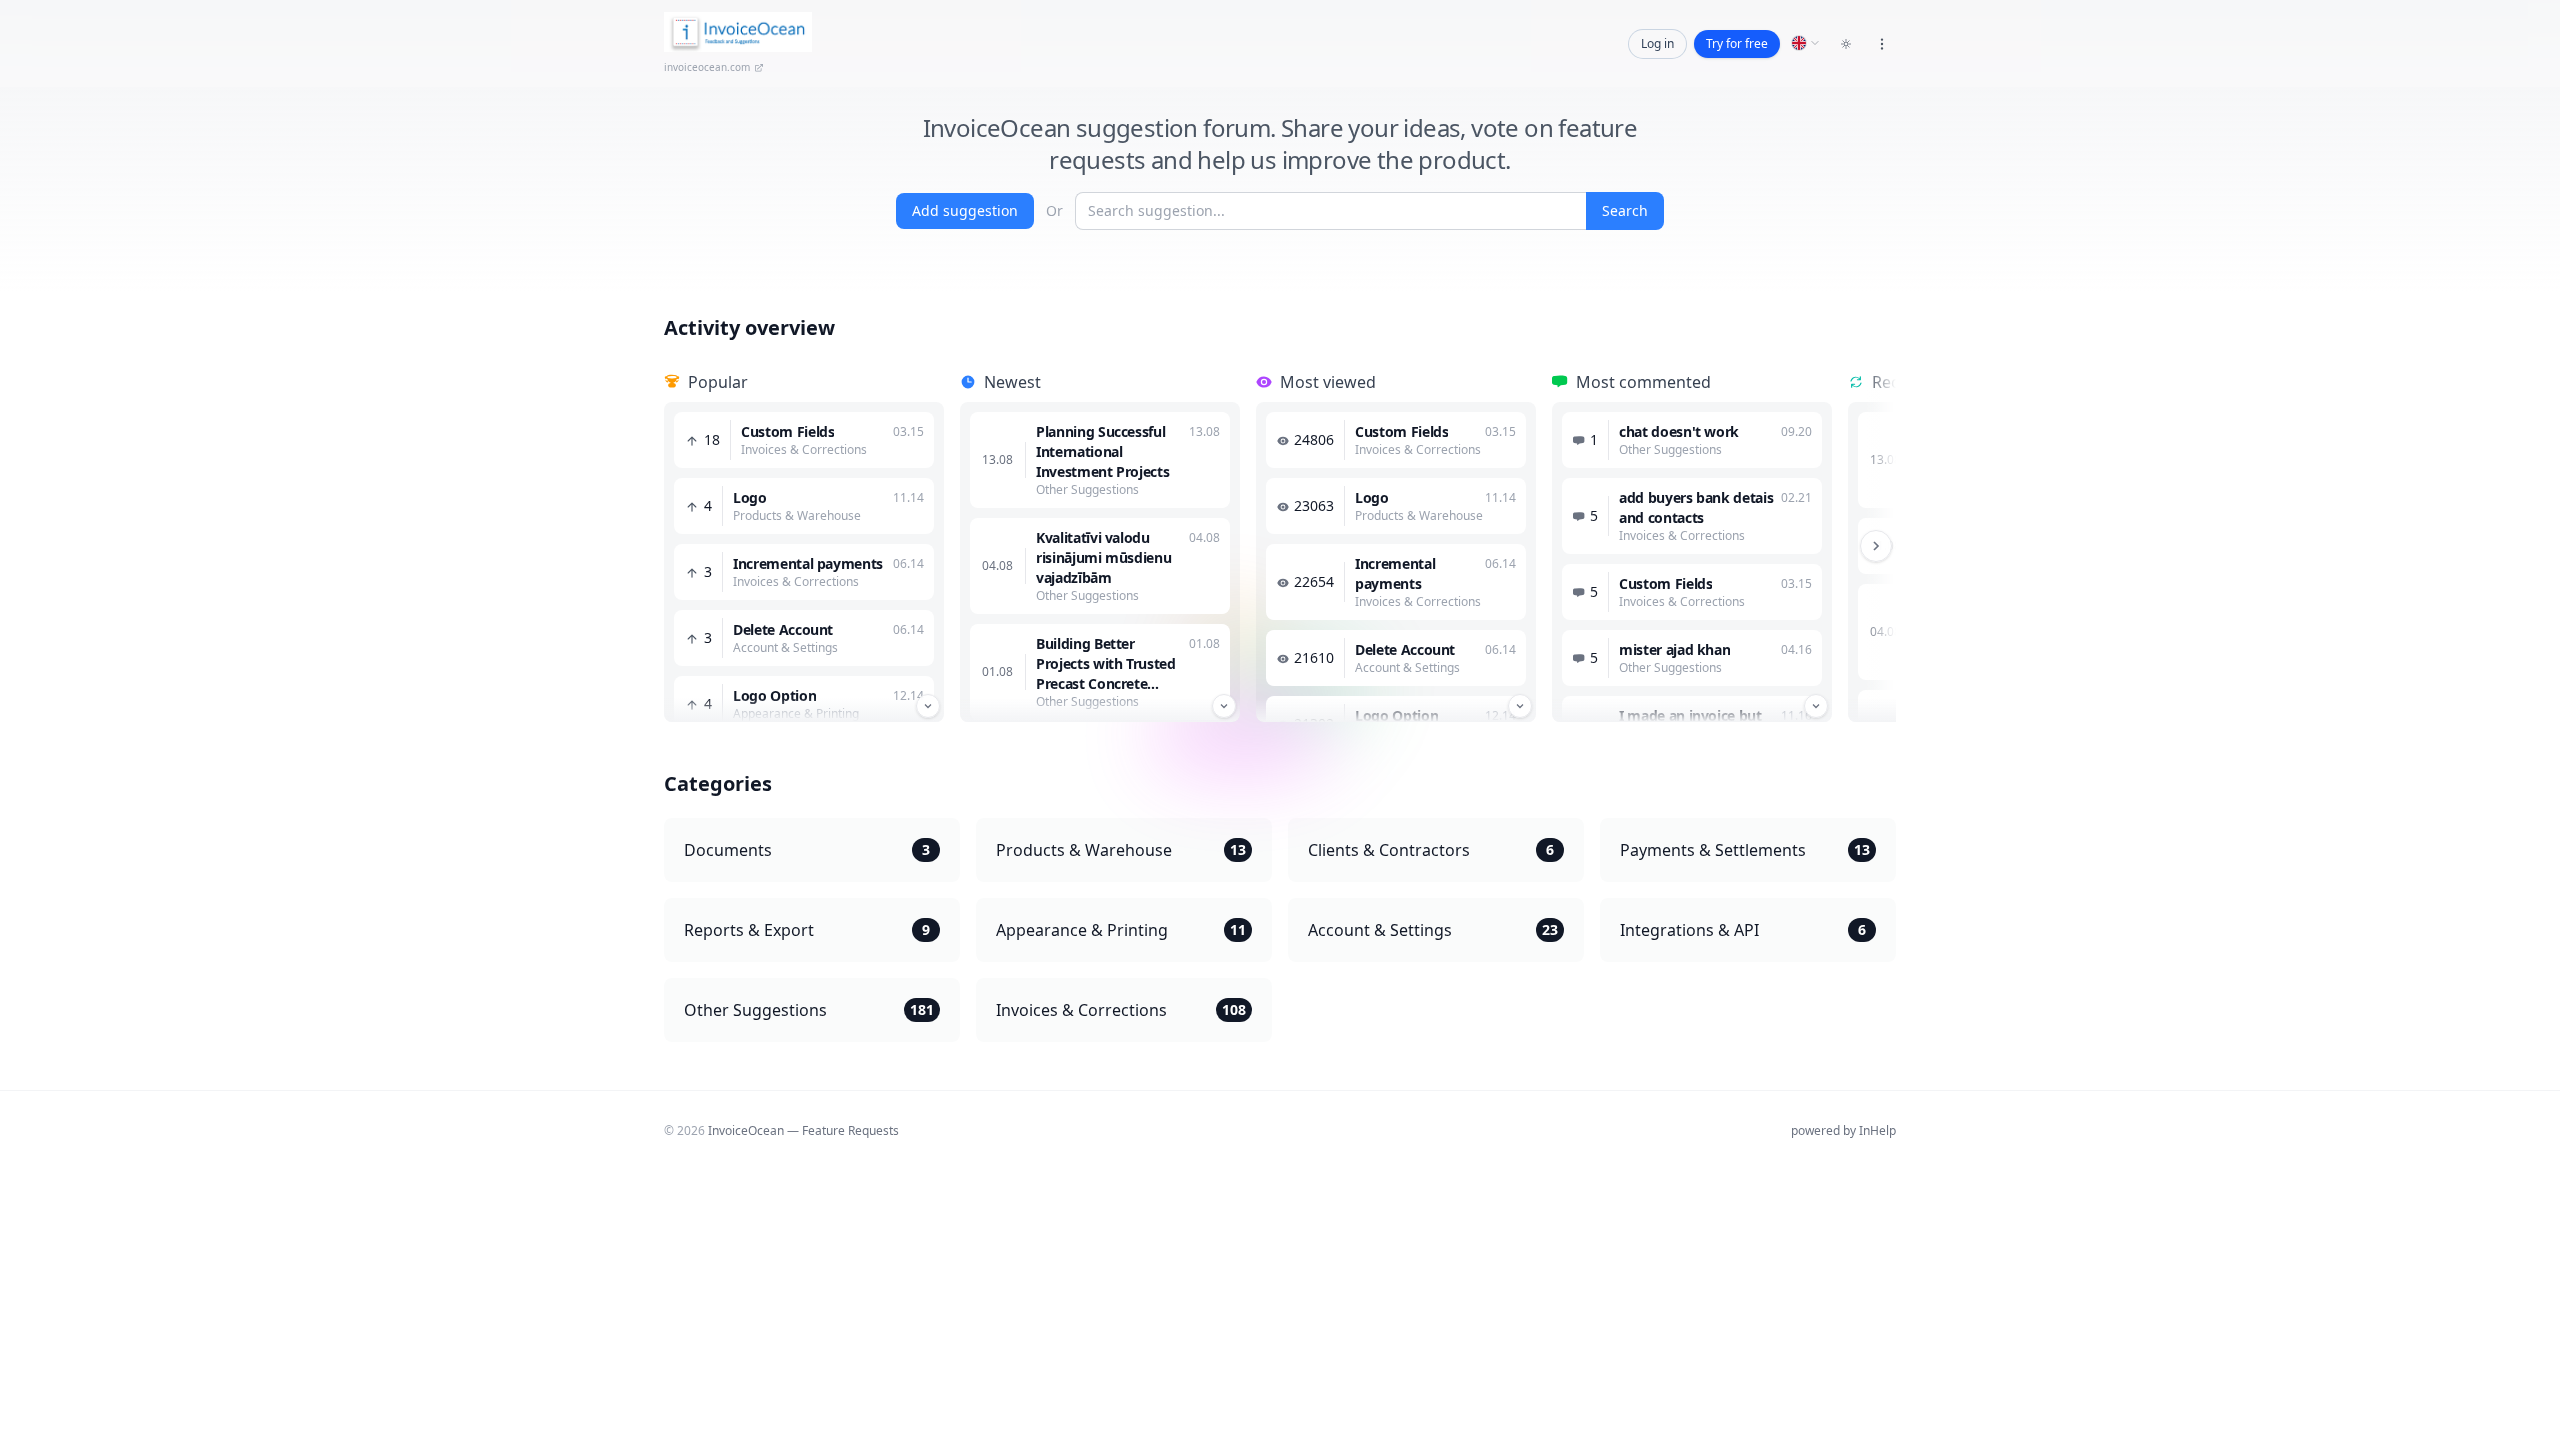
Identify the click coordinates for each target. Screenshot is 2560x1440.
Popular (718, 382)
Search (1625, 210)
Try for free (1737, 43)
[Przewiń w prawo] (1876, 546)
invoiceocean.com (707, 67)
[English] (1806, 43)
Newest (1012, 382)
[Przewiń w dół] (928, 706)
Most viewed (1328, 382)
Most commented (1643, 382)
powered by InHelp (1843, 1130)
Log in (1657, 43)
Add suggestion (965, 210)
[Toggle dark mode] (1846, 44)
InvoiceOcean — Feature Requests (803, 1130)
